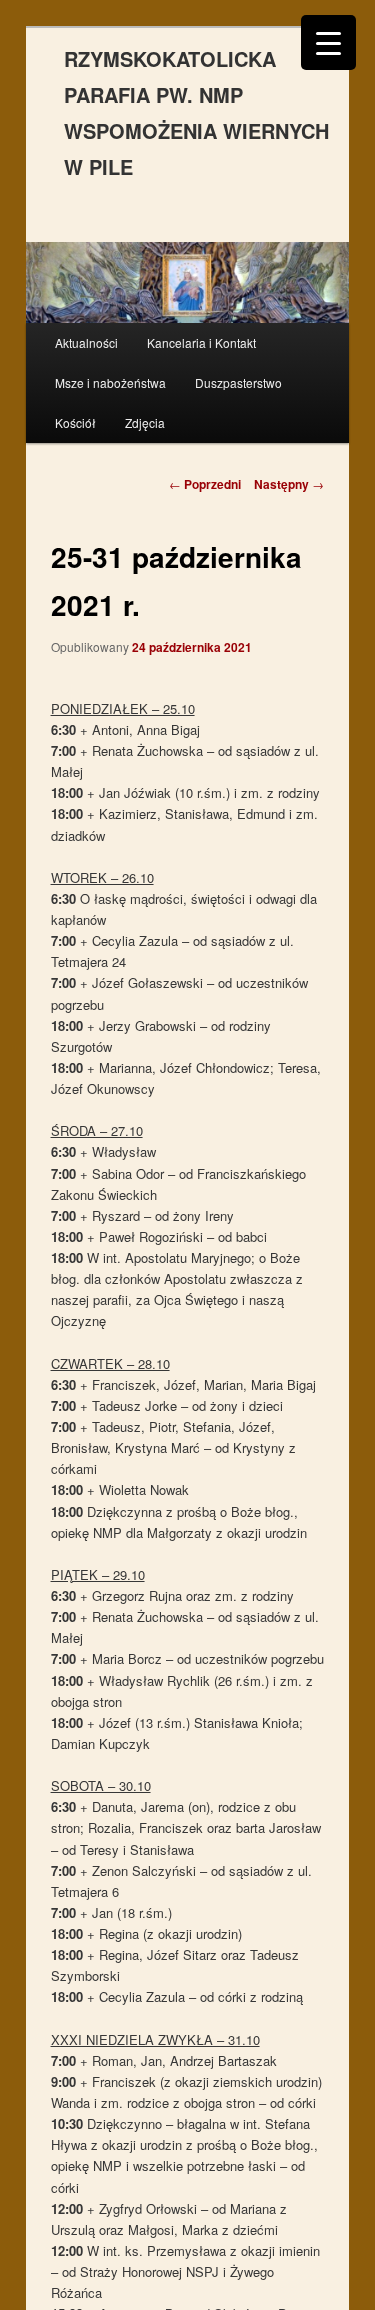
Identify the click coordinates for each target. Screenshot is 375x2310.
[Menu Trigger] (328, 42)
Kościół (75, 422)
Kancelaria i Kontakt (201, 342)
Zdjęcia (145, 422)
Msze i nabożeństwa (110, 382)
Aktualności (86, 342)
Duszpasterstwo (238, 382)
